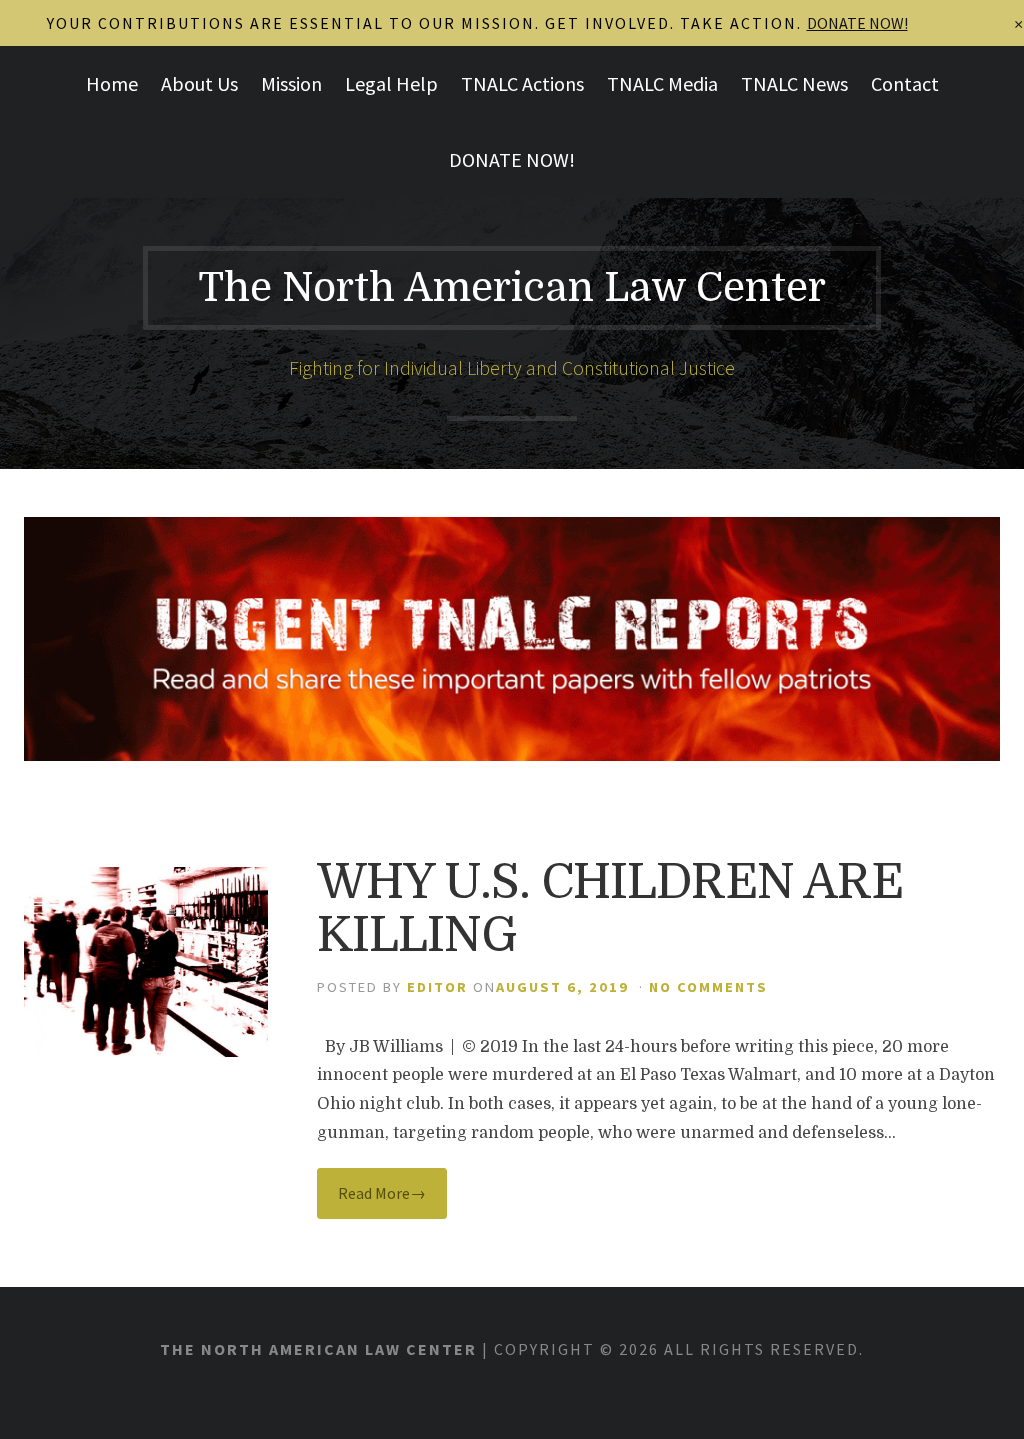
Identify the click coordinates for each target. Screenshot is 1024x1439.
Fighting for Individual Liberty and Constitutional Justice (512, 367)
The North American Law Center (512, 288)
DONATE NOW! (512, 159)
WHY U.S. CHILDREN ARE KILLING (610, 909)
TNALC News (794, 83)
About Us (199, 83)
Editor (437, 987)
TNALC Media (662, 83)
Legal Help (391, 83)
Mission (291, 83)
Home (112, 83)
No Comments (708, 987)
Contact (905, 83)
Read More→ (382, 1193)
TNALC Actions (522, 83)
